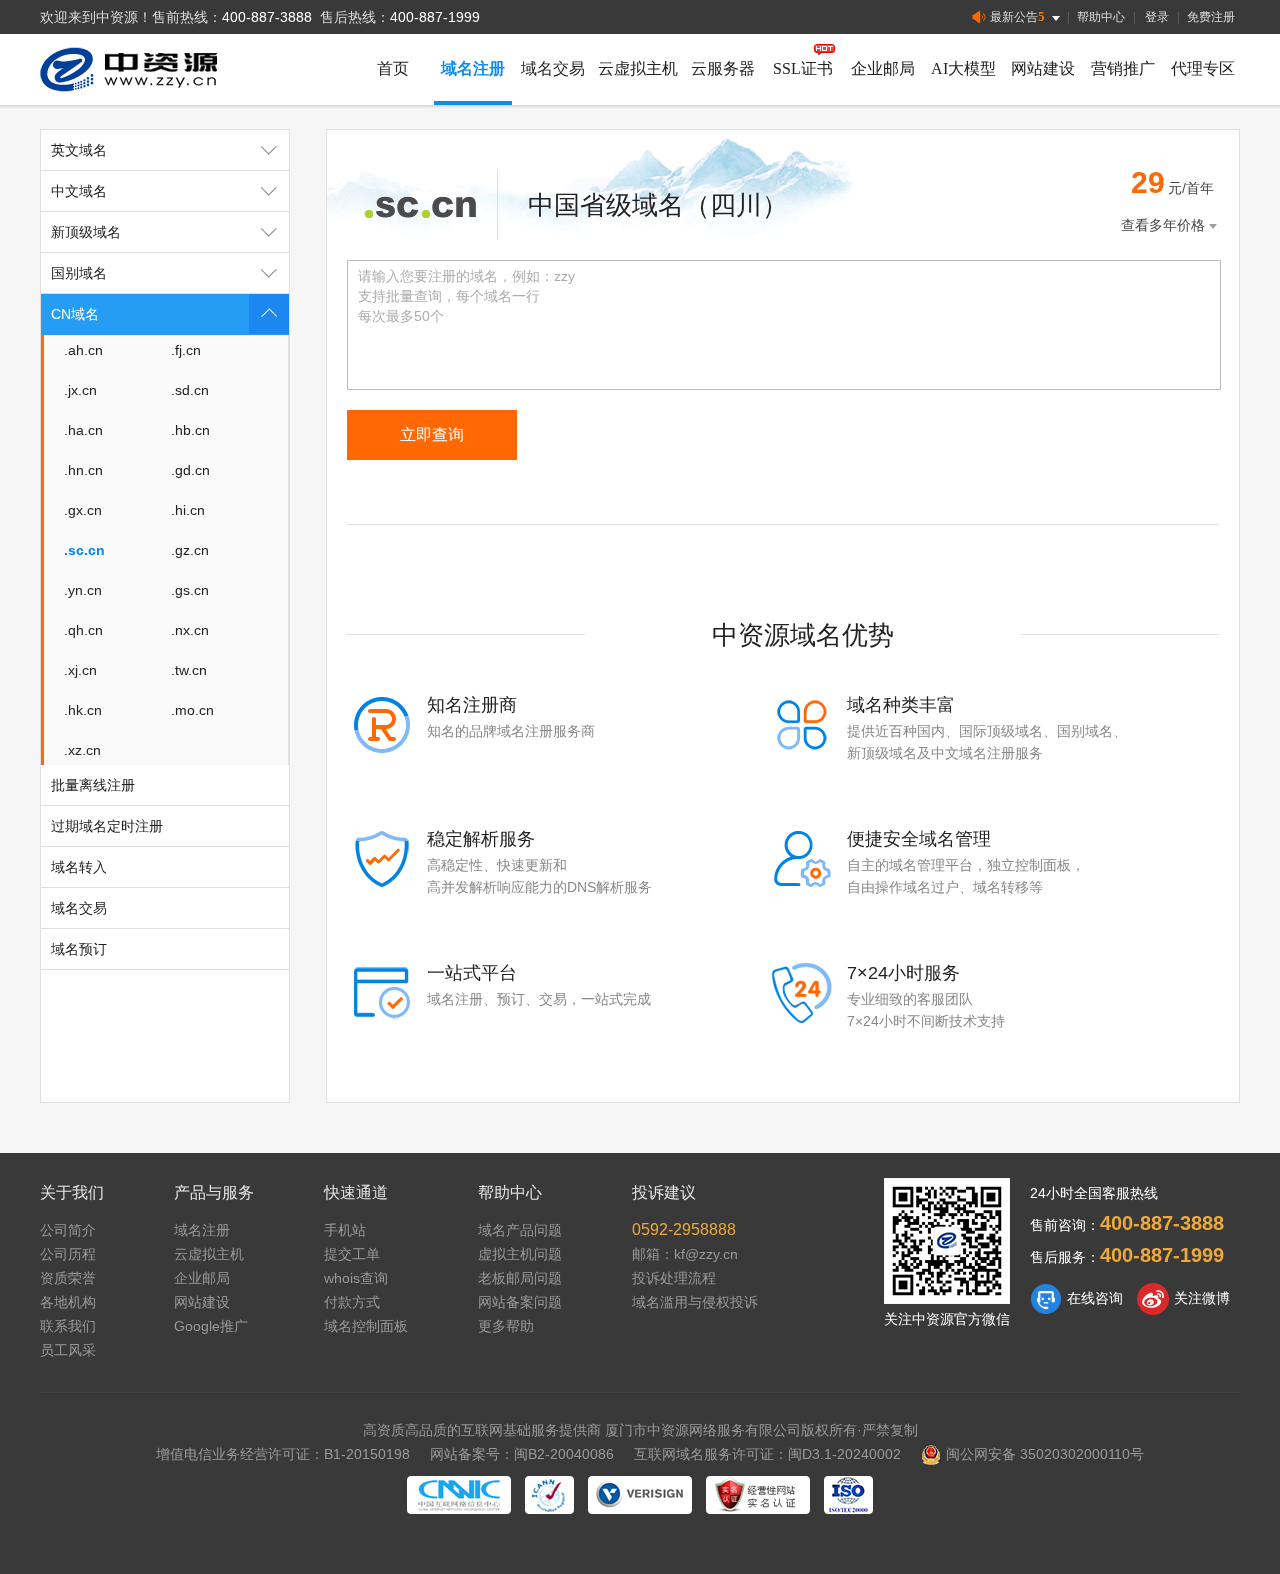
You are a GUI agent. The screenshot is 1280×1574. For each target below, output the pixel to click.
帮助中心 (1101, 17)
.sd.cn (190, 390)
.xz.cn (82, 750)
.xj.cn (80, 670)
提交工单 (352, 1254)
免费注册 (1211, 17)
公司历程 (68, 1254)
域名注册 (473, 68)
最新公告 (1017, 16)
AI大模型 (963, 68)
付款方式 (352, 1302)
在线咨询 (1095, 1298)
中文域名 (79, 191)
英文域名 (79, 150)
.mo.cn (192, 710)
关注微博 (1202, 1298)
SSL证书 (803, 68)
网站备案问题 (520, 1302)
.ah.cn (83, 350)
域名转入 (79, 867)
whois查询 (356, 1278)
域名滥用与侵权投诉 (695, 1302)
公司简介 (68, 1230)
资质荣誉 (68, 1278)
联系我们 (68, 1326)
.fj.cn (186, 350)
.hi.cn (188, 510)
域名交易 (553, 68)
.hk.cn (83, 710)
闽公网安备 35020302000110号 (1045, 1454)
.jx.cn (80, 390)
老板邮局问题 (520, 1278)
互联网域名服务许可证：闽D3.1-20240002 (767, 1454)
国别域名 (79, 273)
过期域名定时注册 (107, 826)
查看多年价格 (1163, 225)
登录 (1157, 17)
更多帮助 (506, 1326)
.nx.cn (190, 630)
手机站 (345, 1230)
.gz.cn (190, 550)
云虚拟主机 (638, 68)
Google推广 (211, 1326)
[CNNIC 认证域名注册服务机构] (459, 1495)
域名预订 (79, 949)
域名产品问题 (520, 1230)
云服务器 (723, 68)
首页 (393, 68)
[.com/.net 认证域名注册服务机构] (640, 1495)
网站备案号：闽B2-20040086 (522, 1454)
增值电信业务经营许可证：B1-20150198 (283, 1454)
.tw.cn (189, 670)
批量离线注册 (93, 785)
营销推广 (1123, 68)
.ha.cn (83, 430)
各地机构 (68, 1302)
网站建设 (1043, 68)
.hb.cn (190, 430)
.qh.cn (83, 630)
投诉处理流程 (674, 1278)
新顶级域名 (86, 232)
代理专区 (1203, 68)
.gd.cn (190, 470)
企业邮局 (883, 68)
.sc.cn (84, 550)
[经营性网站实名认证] (758, 1495)
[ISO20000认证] (848, 1495)
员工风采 (68, 1350)
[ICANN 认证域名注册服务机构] (549, 1495)
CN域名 (75, 314)
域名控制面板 (366, 1326)
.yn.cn (83, 590)
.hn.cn (83, 470)
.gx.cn (83, 510)
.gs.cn (190, 590)
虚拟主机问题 (520, 1254)
